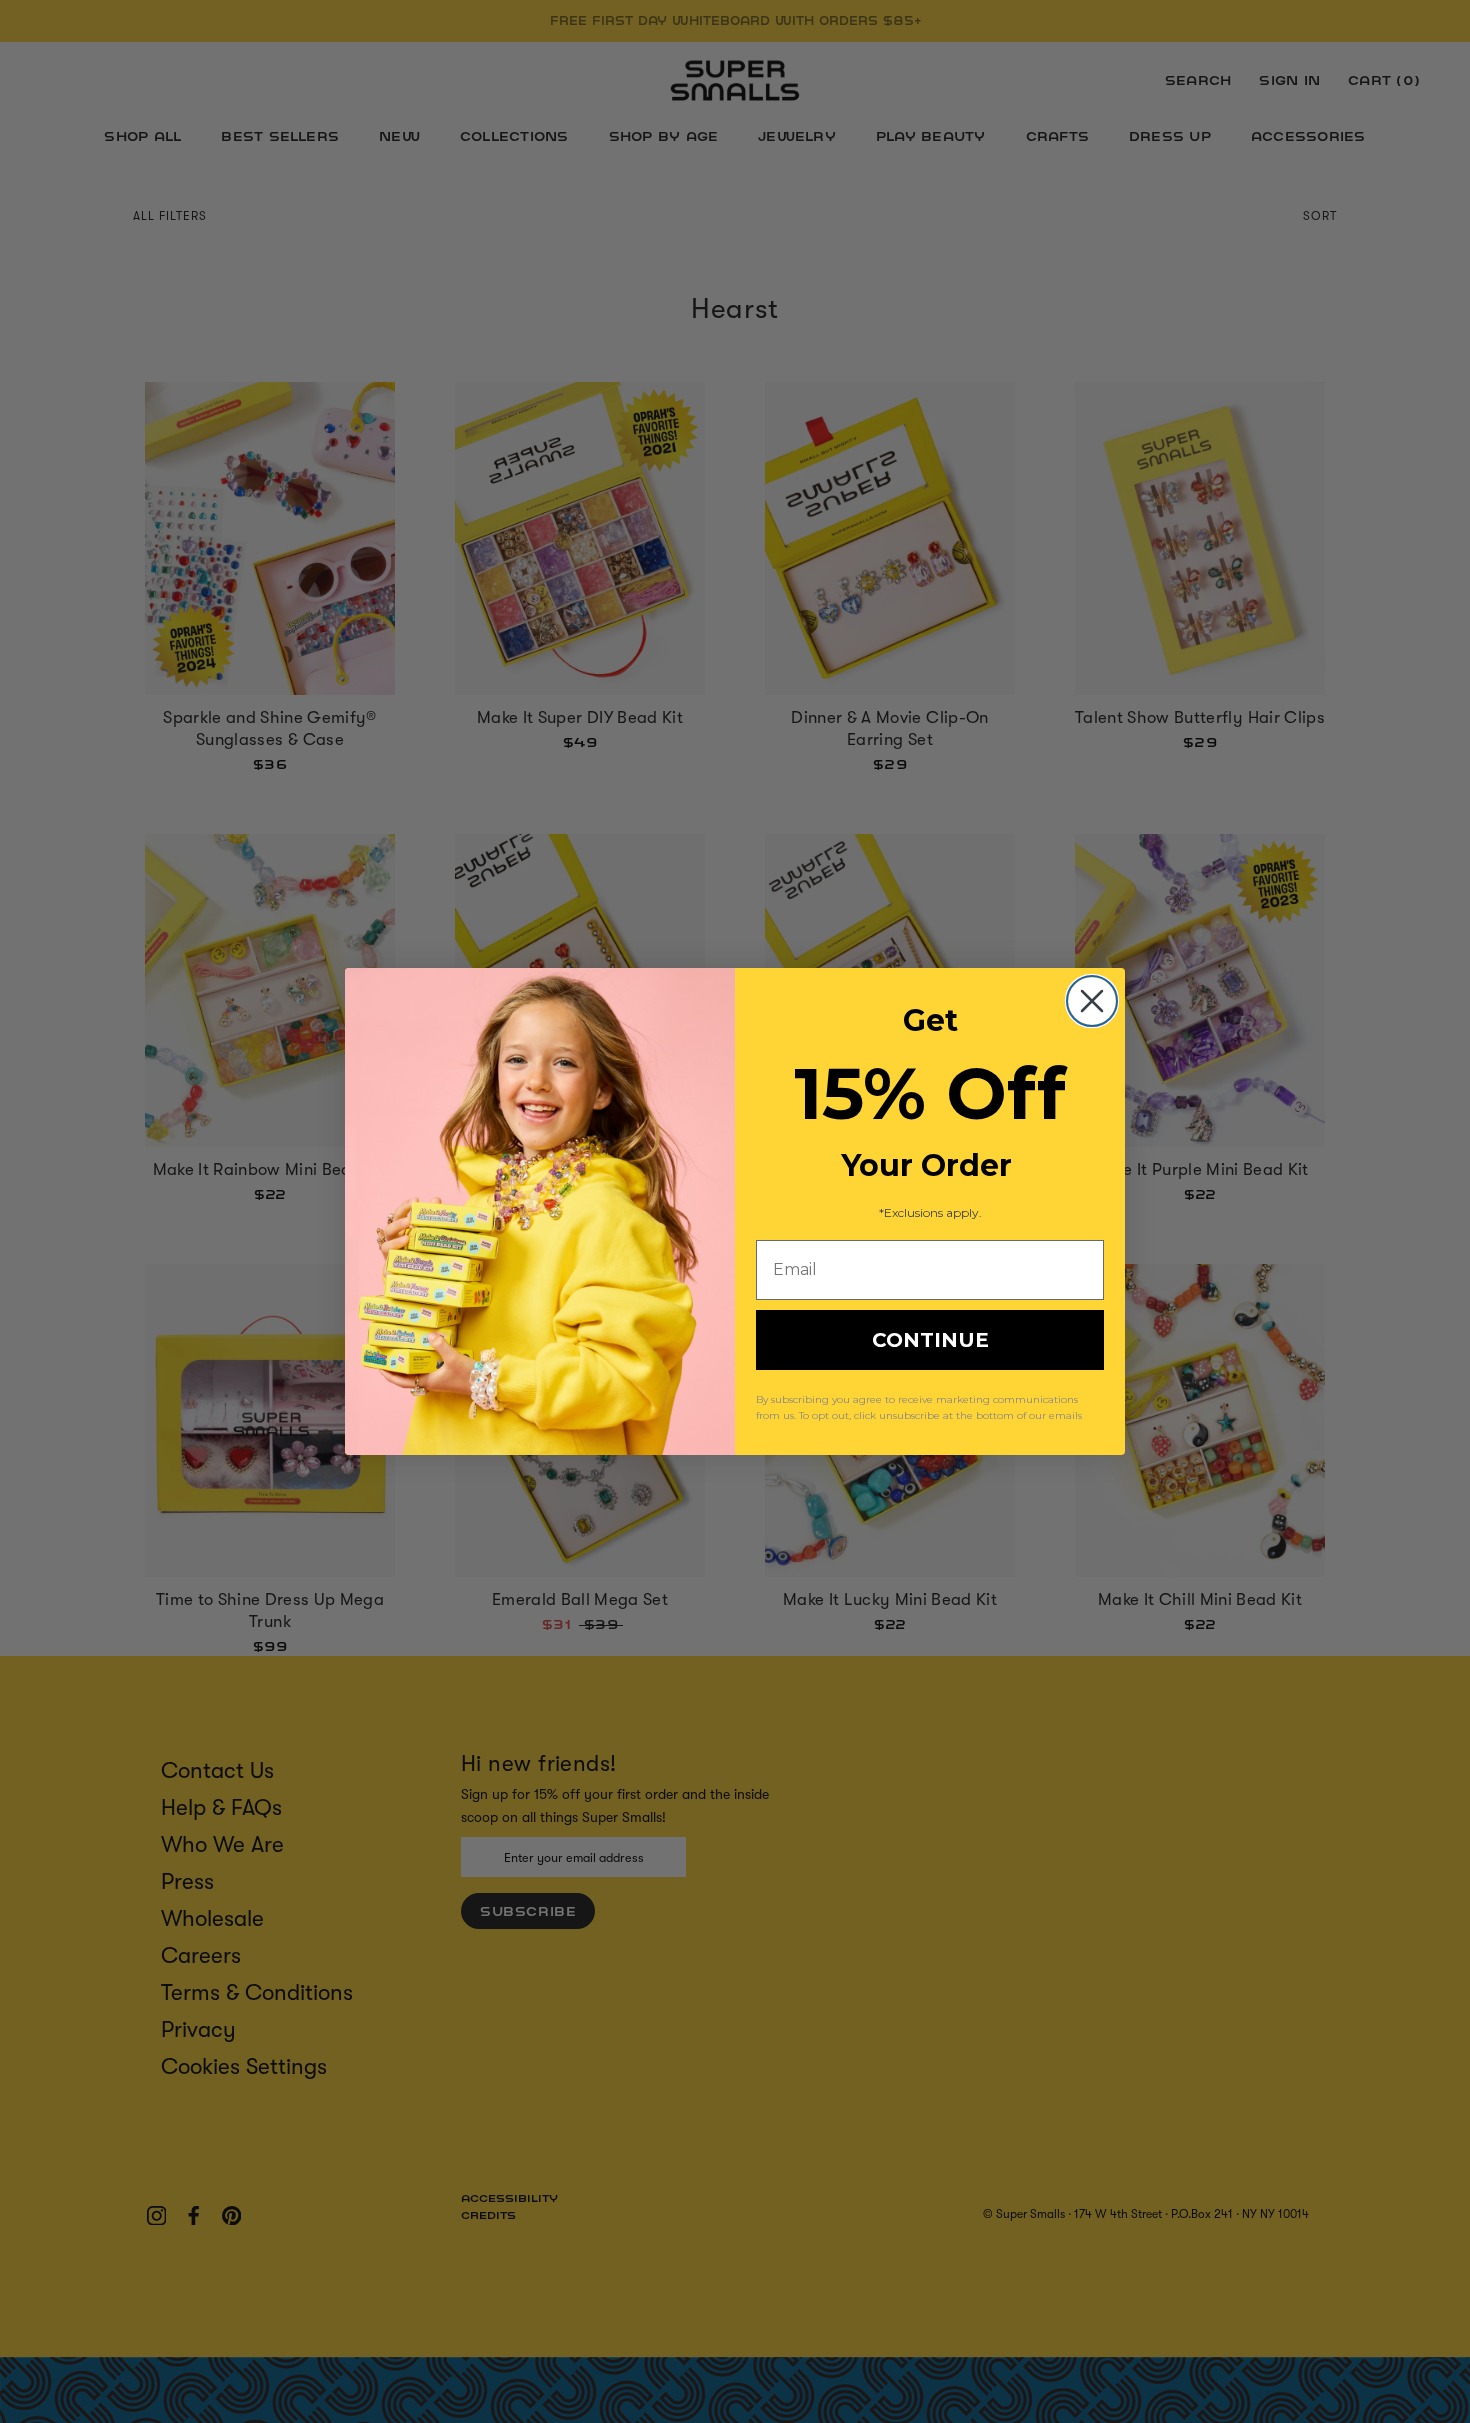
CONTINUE (930, 1340)
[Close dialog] (1092, 1001)
